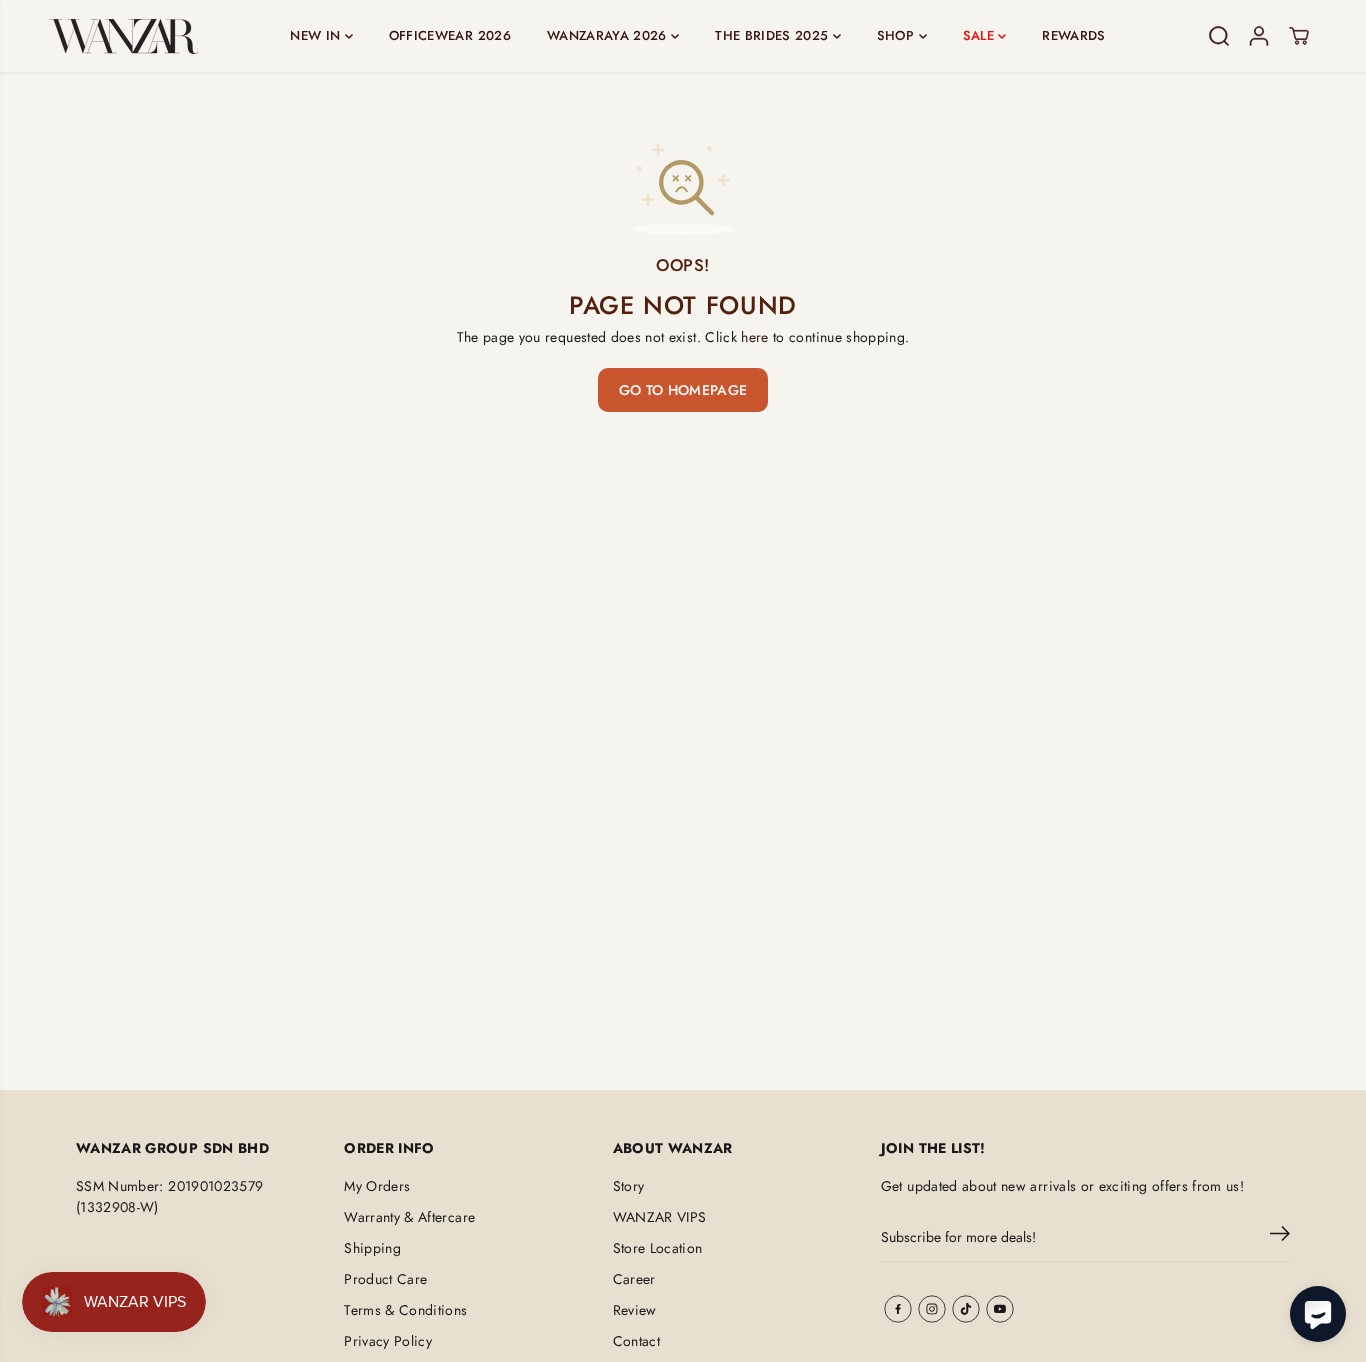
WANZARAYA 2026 (609, 35)
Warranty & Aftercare (409, 1217)
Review (635, 1310)
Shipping (372, 1248)
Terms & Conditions (405, 1310)
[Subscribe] (1280, 1237)
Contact (636, 1341)
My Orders (377, 1186)
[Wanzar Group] (124, 36)
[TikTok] (966, 1309)
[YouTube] (1000, 1309)
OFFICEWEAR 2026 (450, 35)
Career (634, 1279)
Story (629, 1186)
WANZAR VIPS (660, 1217)
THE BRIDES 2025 (774, 35)
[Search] (1219, 36)
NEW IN (317, 35)
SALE (981, 35)
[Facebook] (898, 1309)
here (754, 337)
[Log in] (1259, 36)
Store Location (658, 1248)
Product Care (385, 1279)
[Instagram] (932, 1309)
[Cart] (1299, 36)
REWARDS (1073, 35)
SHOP (898, 35)
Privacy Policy (388, 1341)
